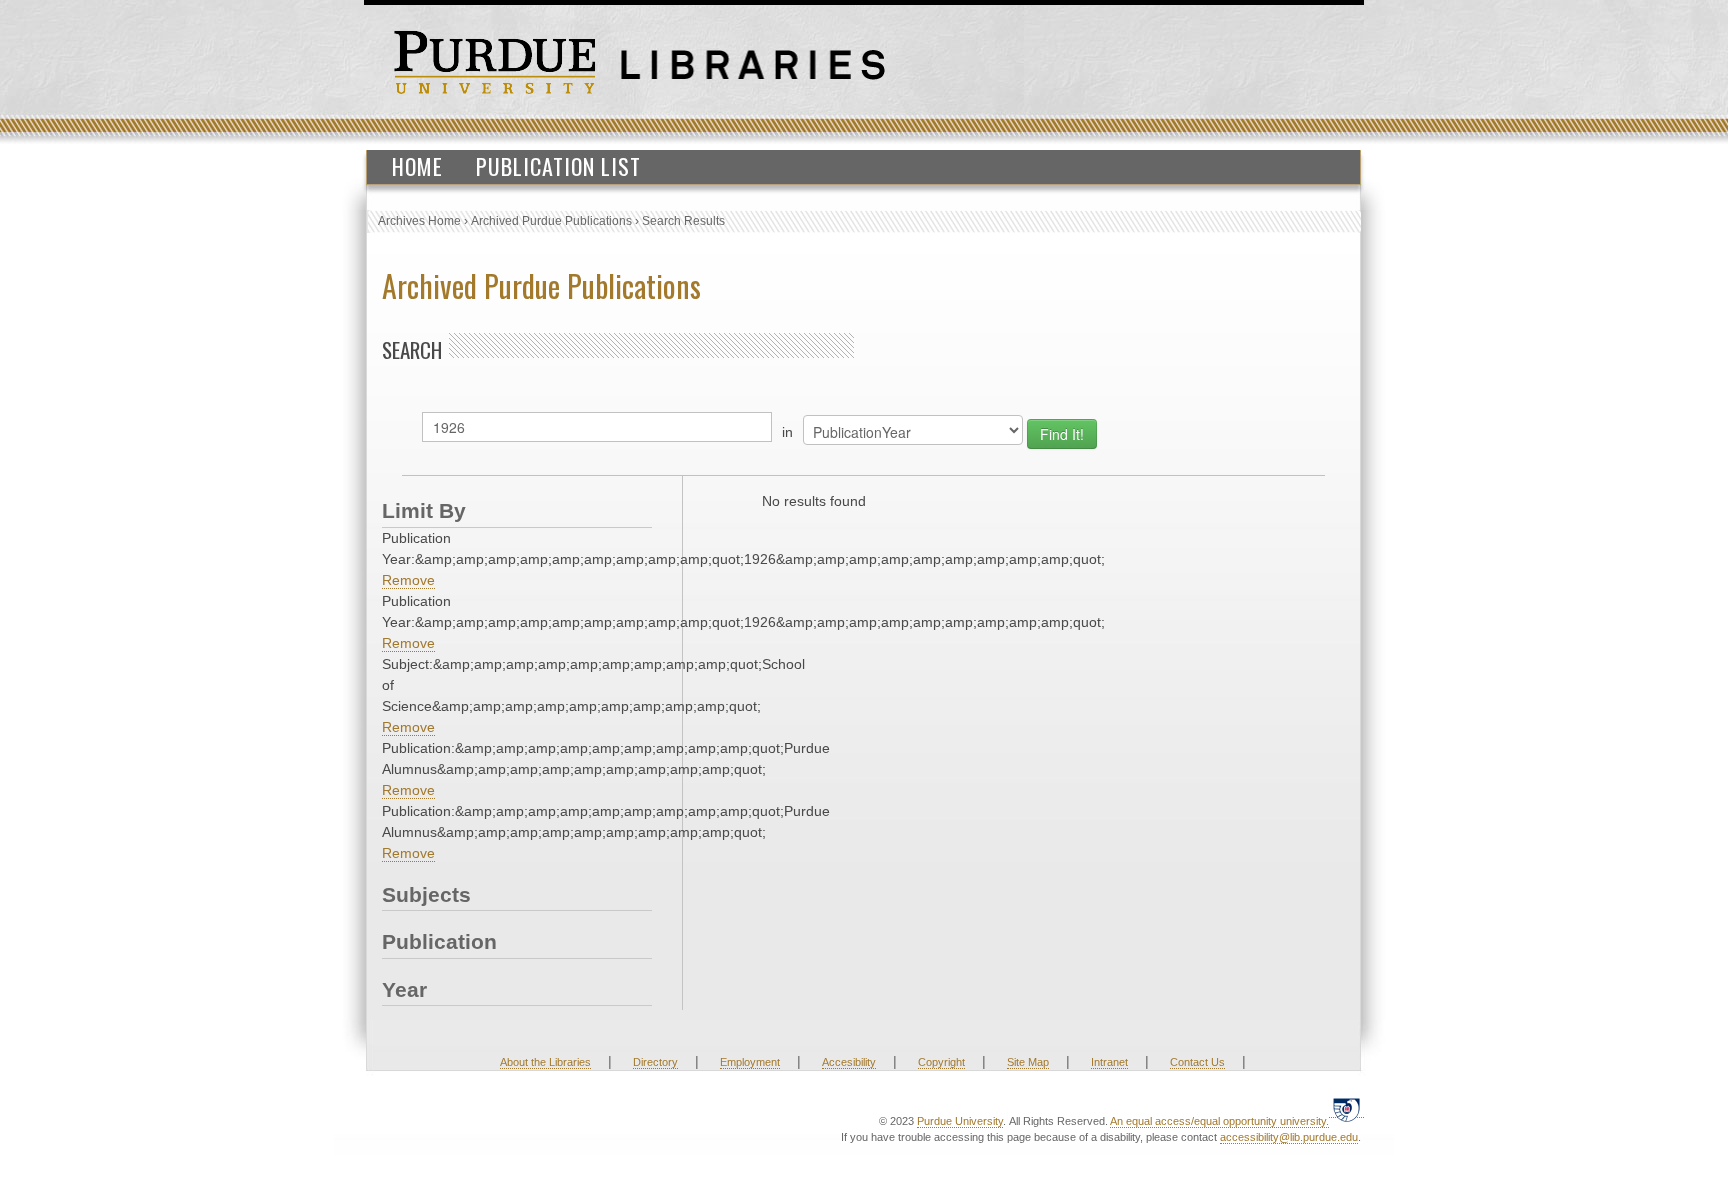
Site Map (1028, 1062)
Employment (750, 1062)
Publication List (558, 166)
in (787, 432)
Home (417, 166)
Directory (655, 1062)
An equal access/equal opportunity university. (1219, 1121)
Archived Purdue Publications (551, 221)
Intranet (1109, 1062)
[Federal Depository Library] (1346, 1109)
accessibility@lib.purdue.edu (1289, 1137)
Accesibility (849, 1062)
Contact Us (1197, 1062)
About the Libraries (545, 1062)
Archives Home (419, 221)
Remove (408, 580)
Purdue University (960, 1121)
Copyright (941, 1062)
